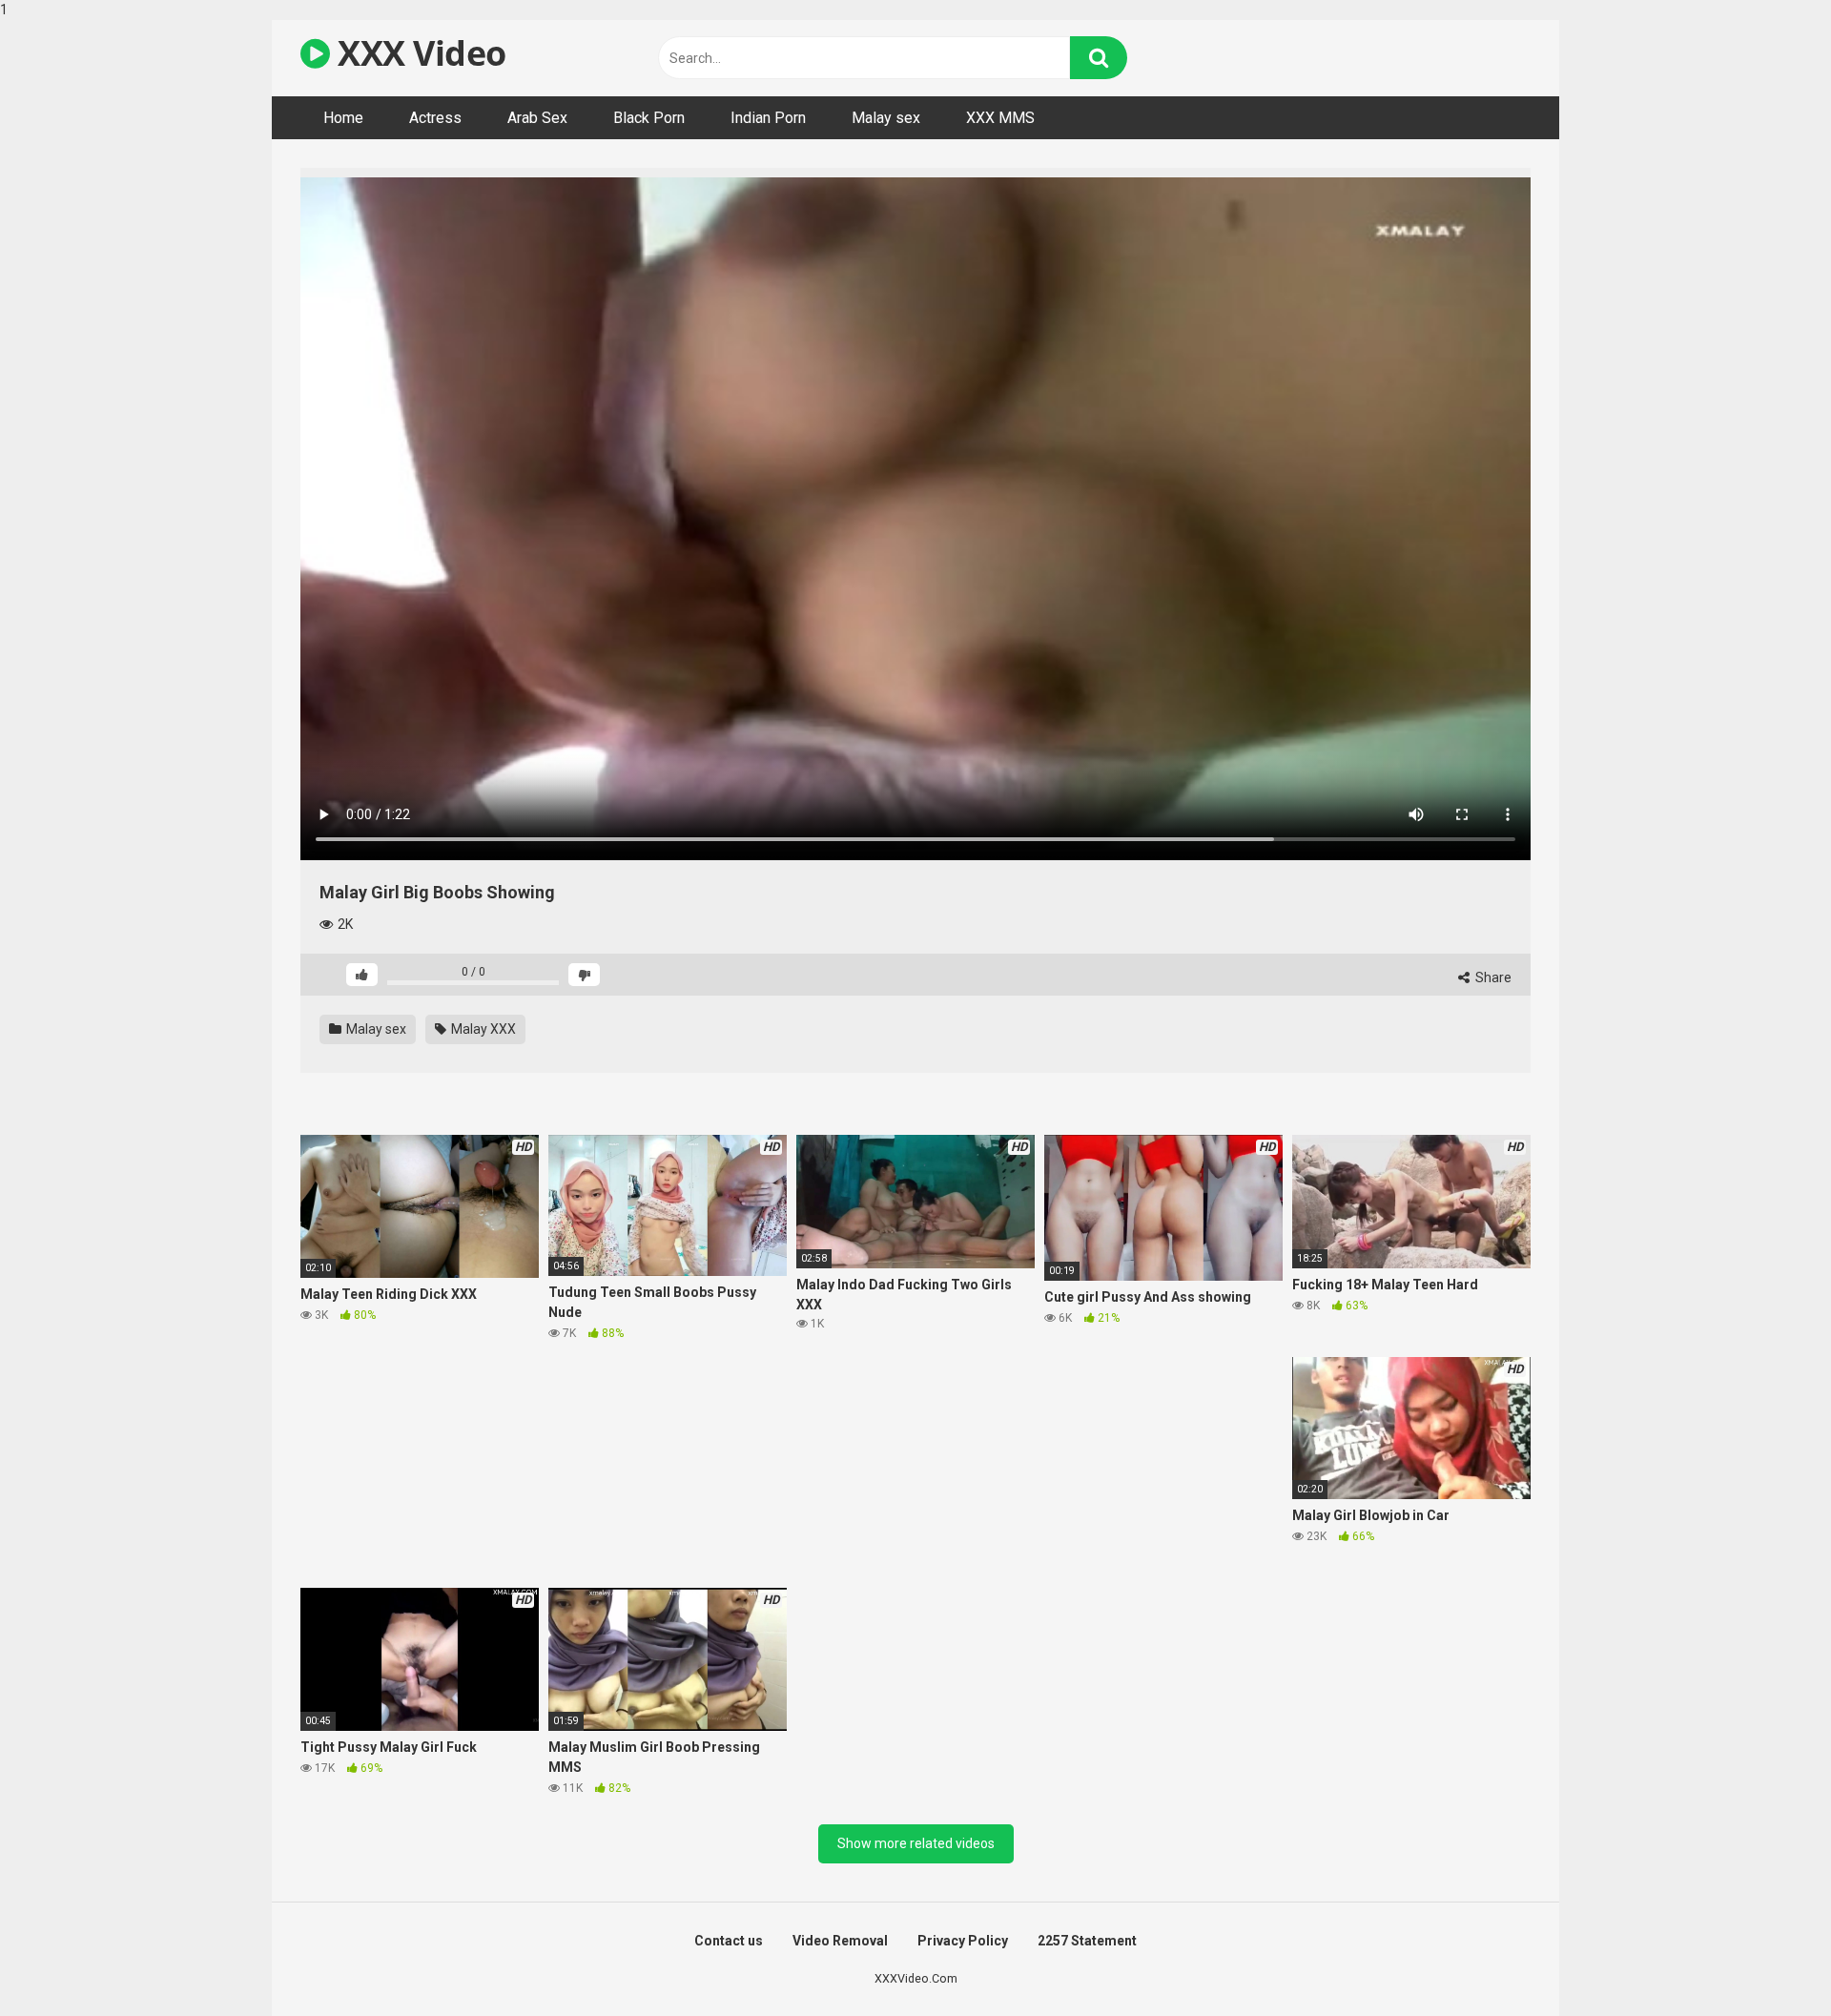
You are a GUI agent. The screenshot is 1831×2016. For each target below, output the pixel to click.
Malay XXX (482, 1029)
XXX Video (418, 53)
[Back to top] (1767, 1962)
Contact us (729, 1941)
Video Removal (840, 1941)
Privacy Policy (963, 1941)
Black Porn (649, 118)
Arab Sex (537, 118)
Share (1492, 977)
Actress (435, 118)
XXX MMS (1000, 118)
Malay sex (886, 118)
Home (343, 118)
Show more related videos (916, 1843)
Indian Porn (768, 118)
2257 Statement (1087, 1941)
